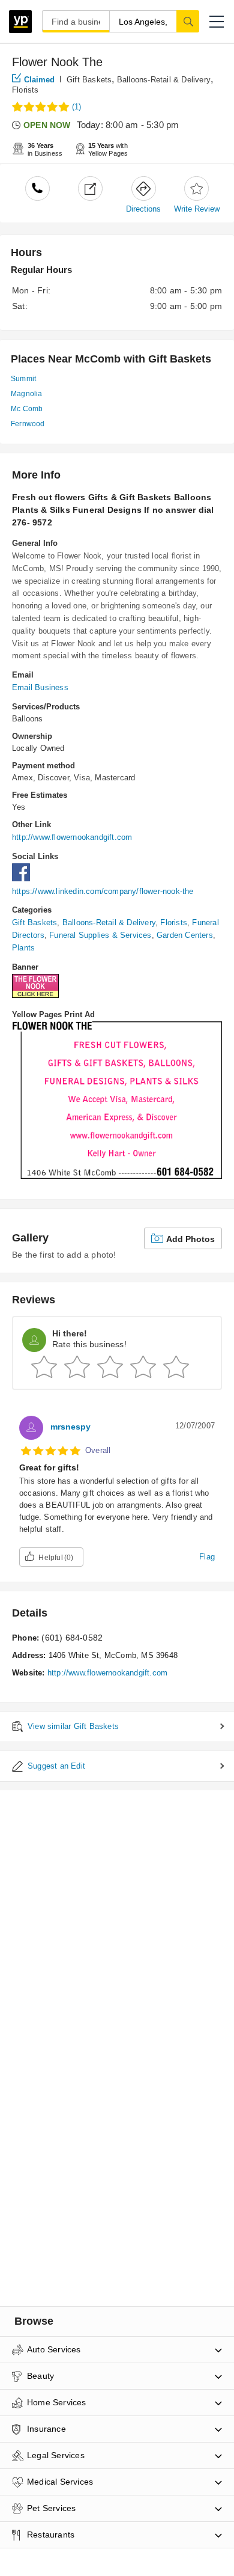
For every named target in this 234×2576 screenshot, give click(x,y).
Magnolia (27, 394)
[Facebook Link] (24, 879)
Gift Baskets (89, 80)
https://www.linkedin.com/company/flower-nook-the (103, 891)
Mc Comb (27, 409)
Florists (25, 90)
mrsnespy (70, 1427)
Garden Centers (185, 935)
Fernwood (28, 424)
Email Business (40, 687)
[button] (217, 22)
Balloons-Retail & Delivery (164, 80)
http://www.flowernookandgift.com (72, 837)
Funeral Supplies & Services (100, 935)
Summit (23, 379)
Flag (207, 1557)
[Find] (188, 21)
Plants (23, 948)
